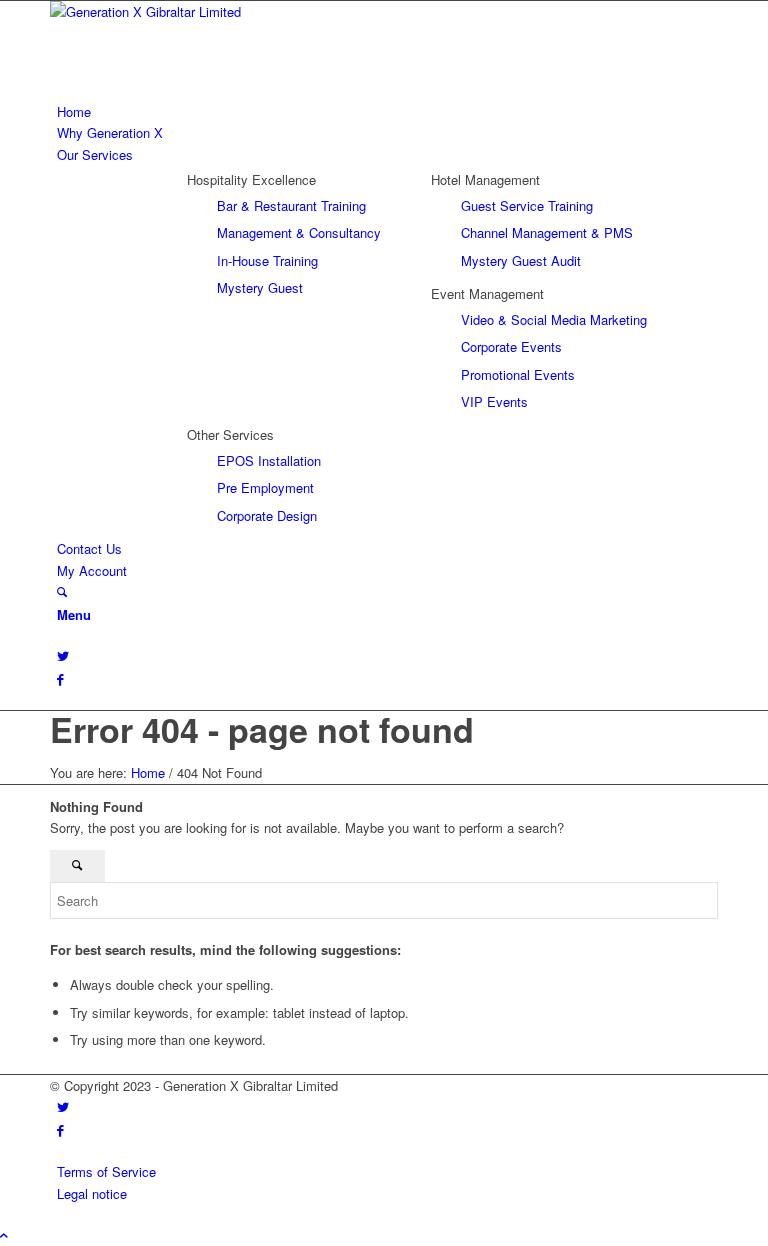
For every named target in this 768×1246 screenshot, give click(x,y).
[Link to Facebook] (60, 678)
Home (148, 772)
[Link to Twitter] (63, 655)
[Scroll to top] (4, 1234)
